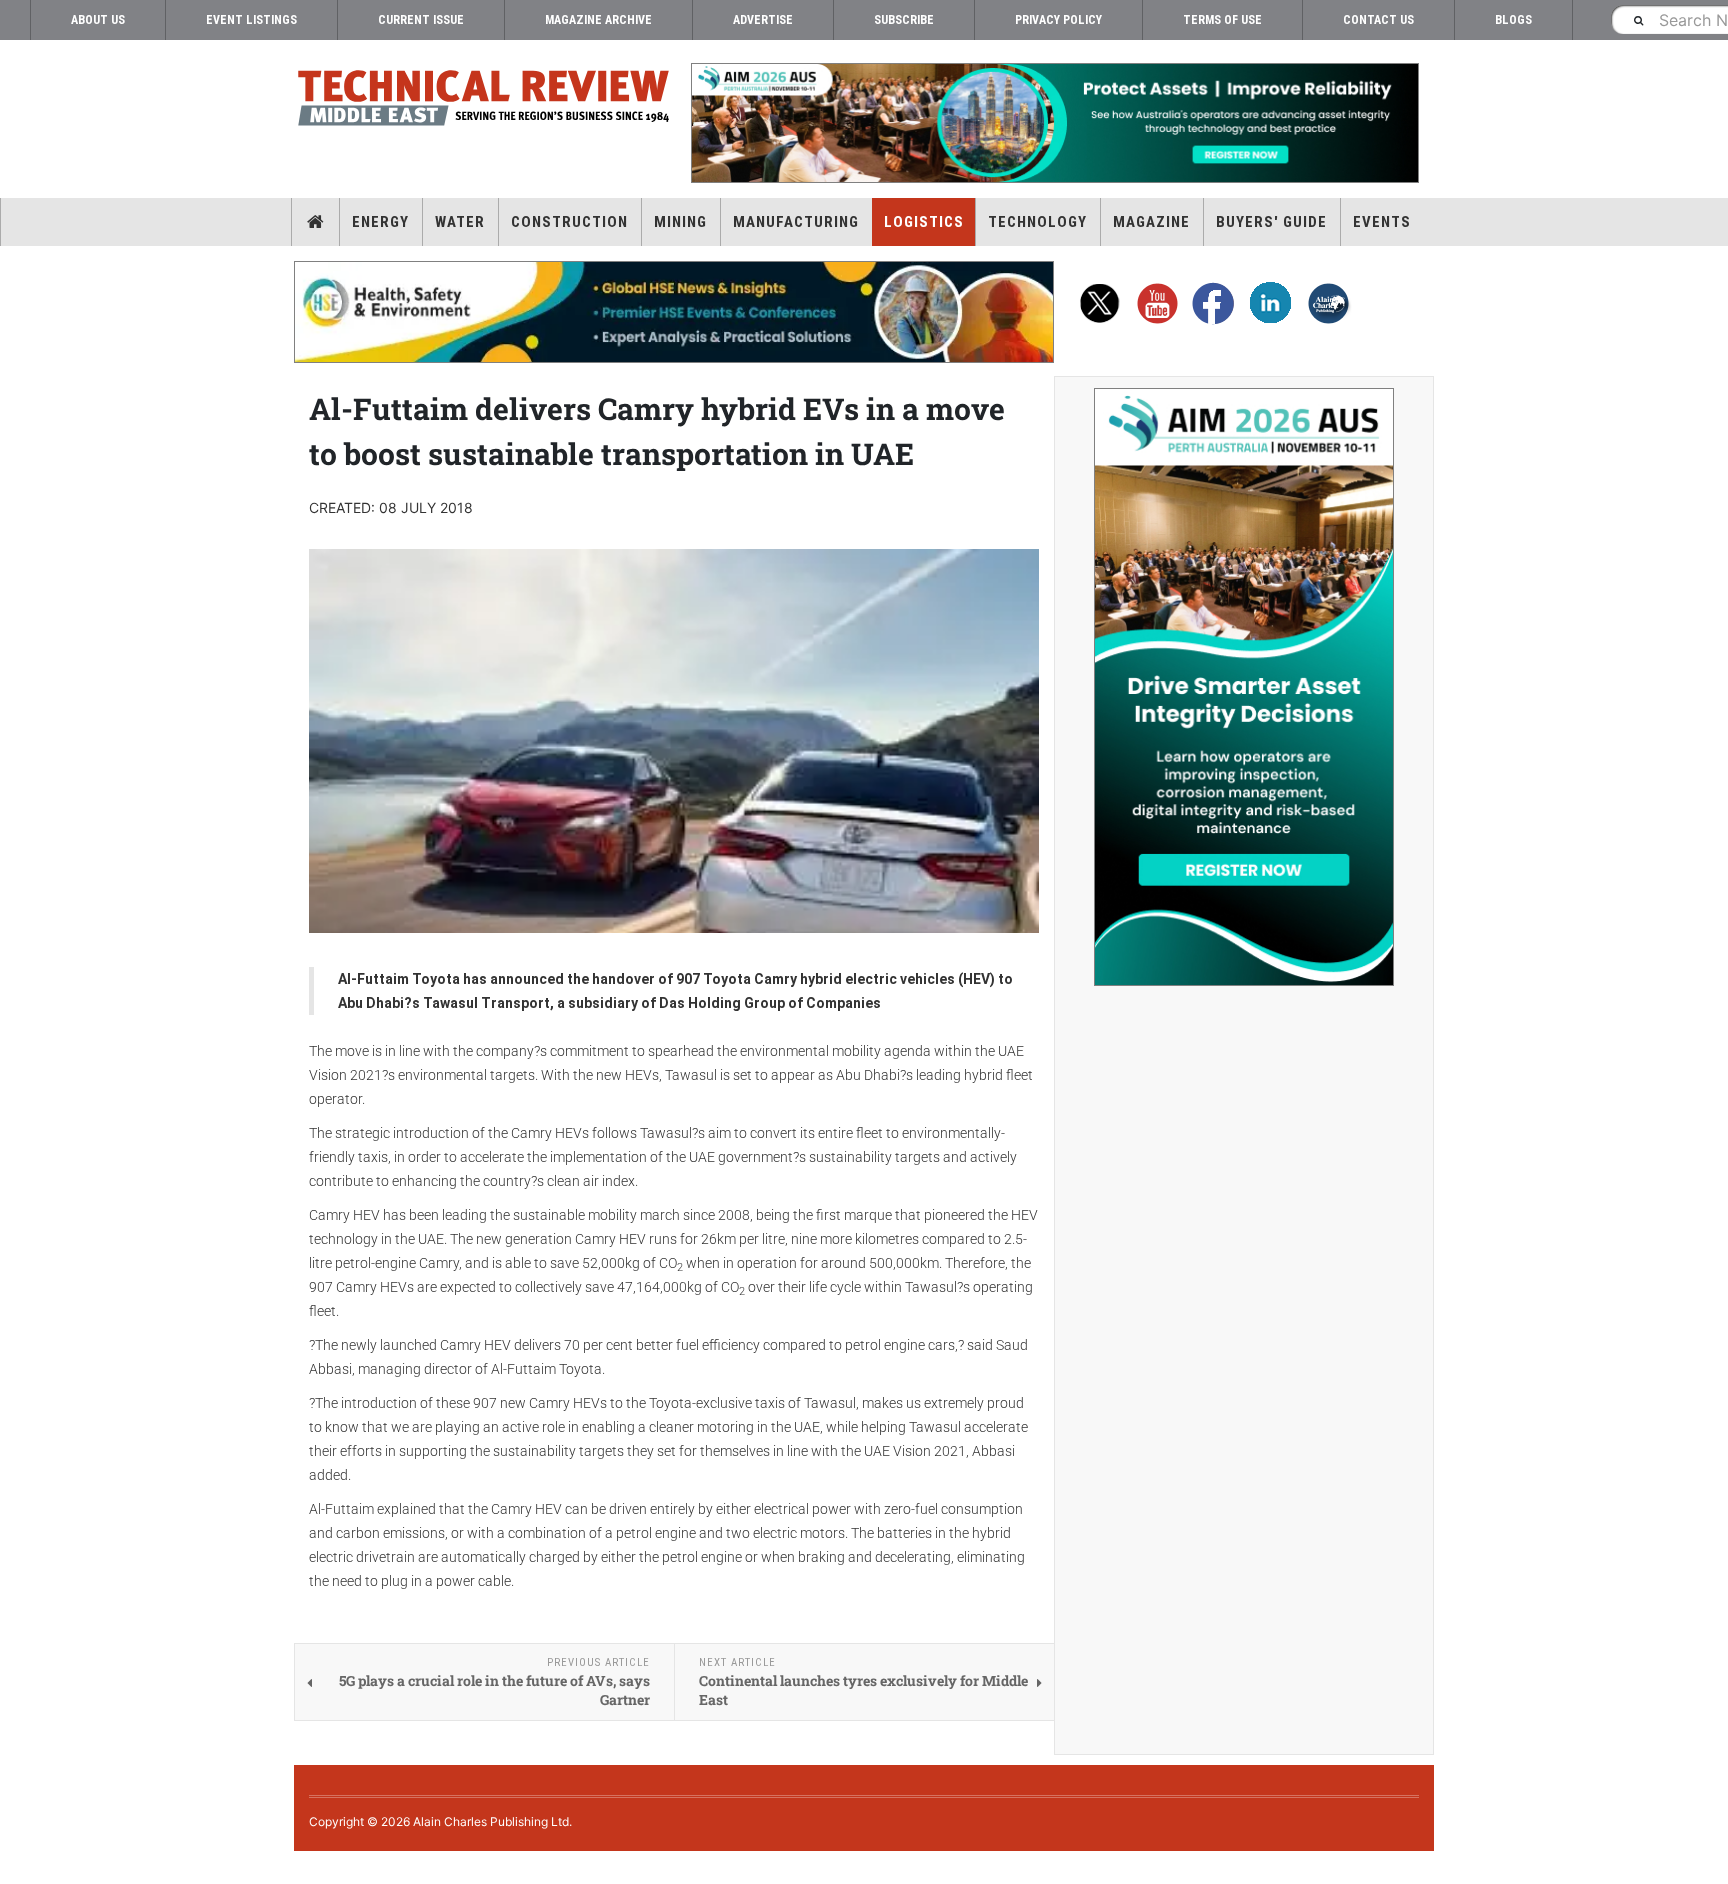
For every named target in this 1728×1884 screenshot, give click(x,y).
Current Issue (421, 20)
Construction (569, 222)
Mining (680, 222)
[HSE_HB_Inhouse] (674, 312)
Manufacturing (796, 222)
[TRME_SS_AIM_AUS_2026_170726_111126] (1244, 687)
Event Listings (251, 20)
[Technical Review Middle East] (484, 101)
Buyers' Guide (1271, 222)
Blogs (1513, 20)
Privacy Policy (1058, 20)
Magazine (1151, 222)
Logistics (924, 222)
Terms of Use (1222, 20)
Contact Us (1378, 20)
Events (1382, 222)
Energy (380, 222)
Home (315, 222)
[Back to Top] (15, 1867)
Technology (1037, 222)
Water (460, 222)
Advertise (763, 20)
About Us (98, 20)
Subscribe (904, 20)
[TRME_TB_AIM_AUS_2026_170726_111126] (1054, 123)
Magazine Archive (598, 20)
